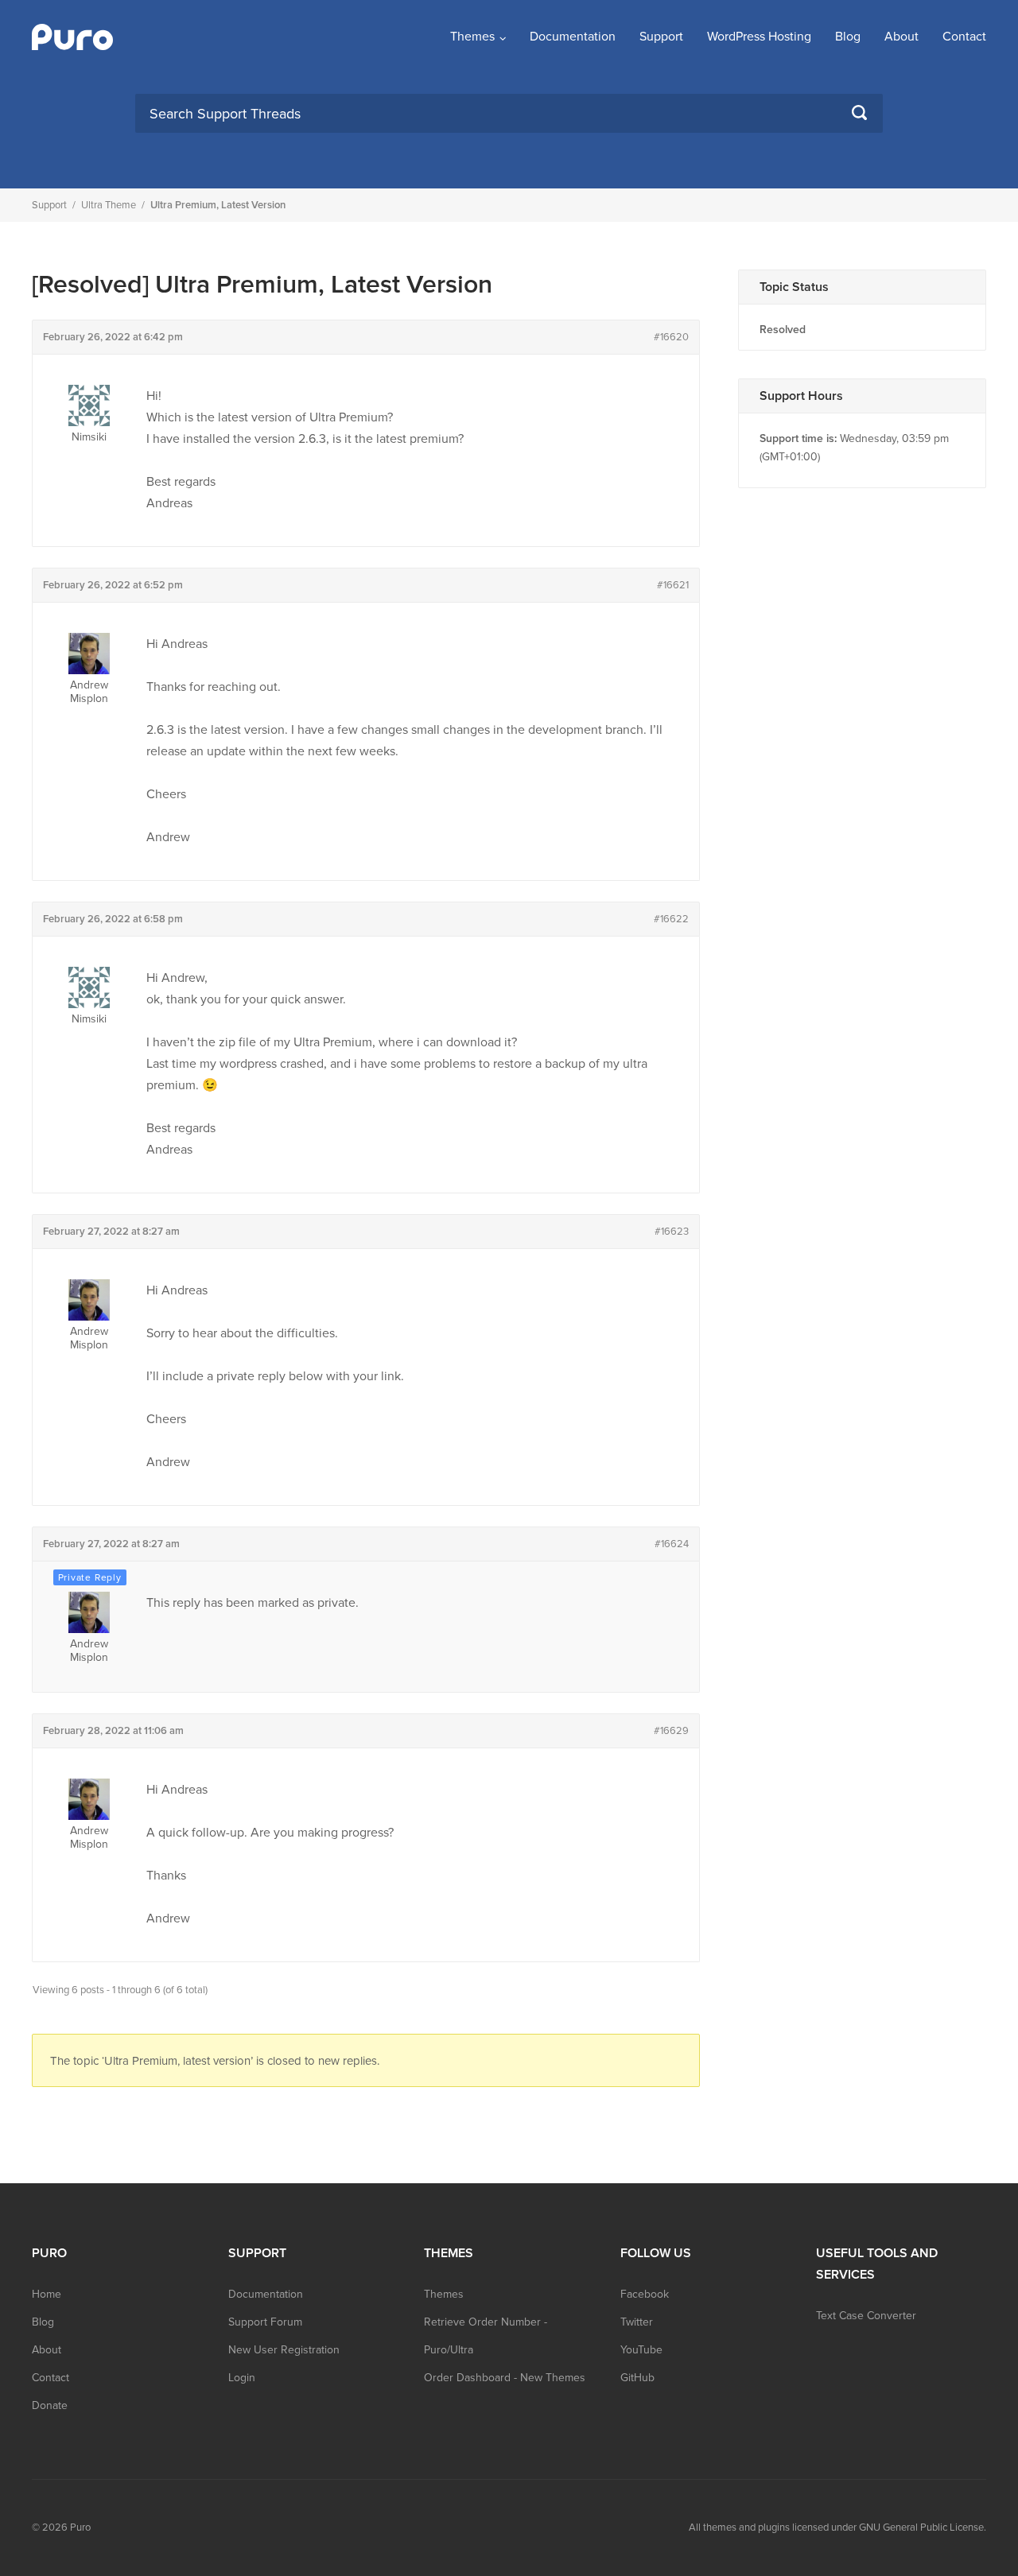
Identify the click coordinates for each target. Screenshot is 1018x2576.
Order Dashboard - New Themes (505, 2378)
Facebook (645, 2294)
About (901, 37)
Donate (50, 2405)
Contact (964, 37)
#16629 (671, 1731)
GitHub (637, 2378)
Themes (472, 37)
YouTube (641, 2350)
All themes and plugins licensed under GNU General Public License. (837, 2528)
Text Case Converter (866, 2316)
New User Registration (284, 2350)
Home (47, 2294)
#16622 (671, 919)
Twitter (637, 2322)
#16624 (672, 1544)
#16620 (671, 337)
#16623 (672, 1232)
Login (242, 2378)
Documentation (573, 37)
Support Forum (265, 2322)
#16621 (673, 585)
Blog (848, 37)
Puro (80, 2528)
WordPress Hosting (759, 37)
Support (661, 37)
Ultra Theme (109, 205)
